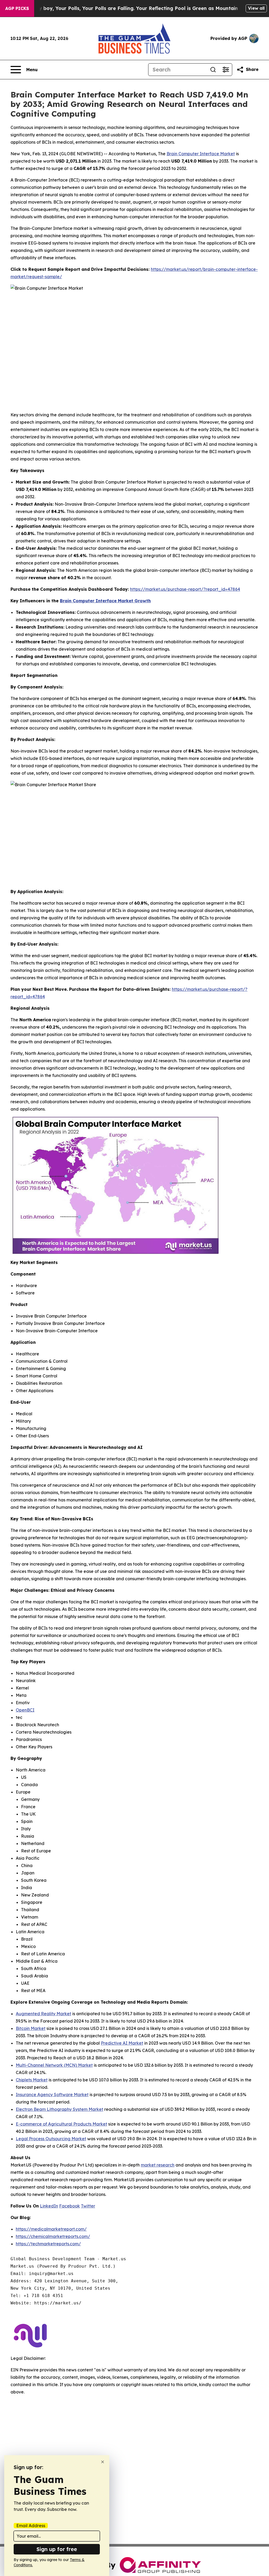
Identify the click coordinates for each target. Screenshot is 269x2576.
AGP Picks (17, 8)
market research (158, 2165)
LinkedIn (49, 2206)
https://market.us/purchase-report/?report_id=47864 (185, 589)
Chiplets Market (32, 2080)
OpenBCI (25, 1710)
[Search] (213, 70)
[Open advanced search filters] (226, 70)
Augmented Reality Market (43, 2014)
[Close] (103, 2462)
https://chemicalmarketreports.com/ (53, 2236)
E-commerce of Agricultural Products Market (61, 2124)
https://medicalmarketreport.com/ (51, 2229)
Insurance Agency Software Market (52, 2095)
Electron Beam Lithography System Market (60, 2109)
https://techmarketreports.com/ (48, 2244)
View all (256, 8)
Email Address (31, 2526)
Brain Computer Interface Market (201, 154)
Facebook (69, 2206)
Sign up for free (57, 2549)
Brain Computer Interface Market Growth (105, 601)
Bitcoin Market (31, 2028)
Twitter (88, 2206)
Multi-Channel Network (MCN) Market (54, 2065)
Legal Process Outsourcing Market (51, 2139)
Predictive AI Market (122, 2043)
